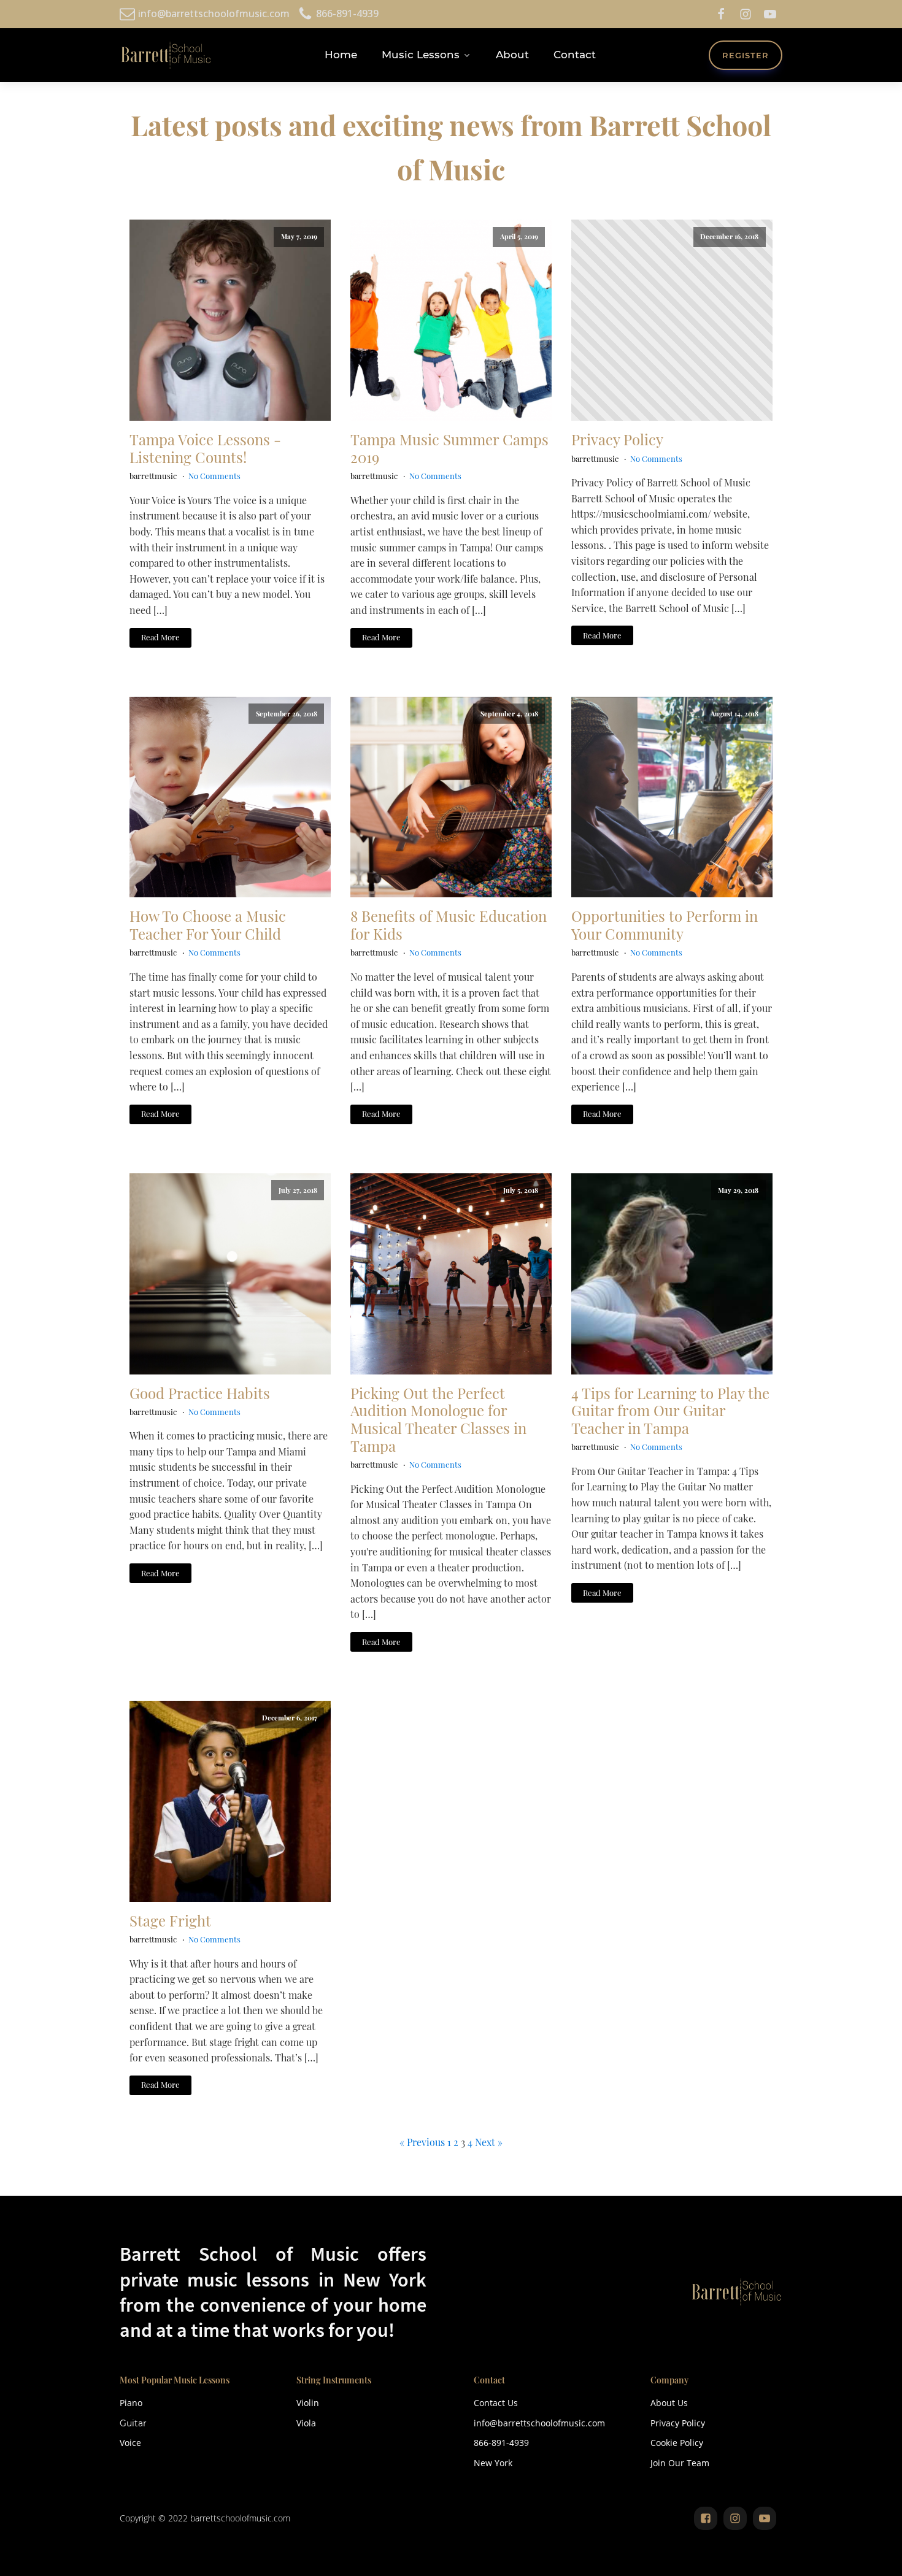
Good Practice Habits (200, 1393)
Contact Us (496, 2403)
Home (341, 55)
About (512, 55)
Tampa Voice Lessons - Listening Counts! (205, 448)
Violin (308, 2403)
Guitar (133, 2423)
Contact (575, 55)
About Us (669, 2403)
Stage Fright (170, 1921)
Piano (131, 2403)
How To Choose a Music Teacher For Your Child (208, 925)
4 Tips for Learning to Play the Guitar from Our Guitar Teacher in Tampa (670, 1411)
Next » (489, 2142)
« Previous (422, 2142)
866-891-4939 (501, 2443)
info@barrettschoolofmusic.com (539, 2423)
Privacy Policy (617, 439)
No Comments (214, 476)
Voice (130, 2443)
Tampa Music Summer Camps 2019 (449, 448)
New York (493, 2463)
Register (746, 55)
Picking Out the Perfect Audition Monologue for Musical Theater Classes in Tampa (438, 1420)
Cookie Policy (677, 2443)
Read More (160, 637)
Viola (306, 2423)
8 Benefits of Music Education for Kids (449, 925)
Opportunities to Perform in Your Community (665, 925)
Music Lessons (421, 55)
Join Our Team (680, 2463)
